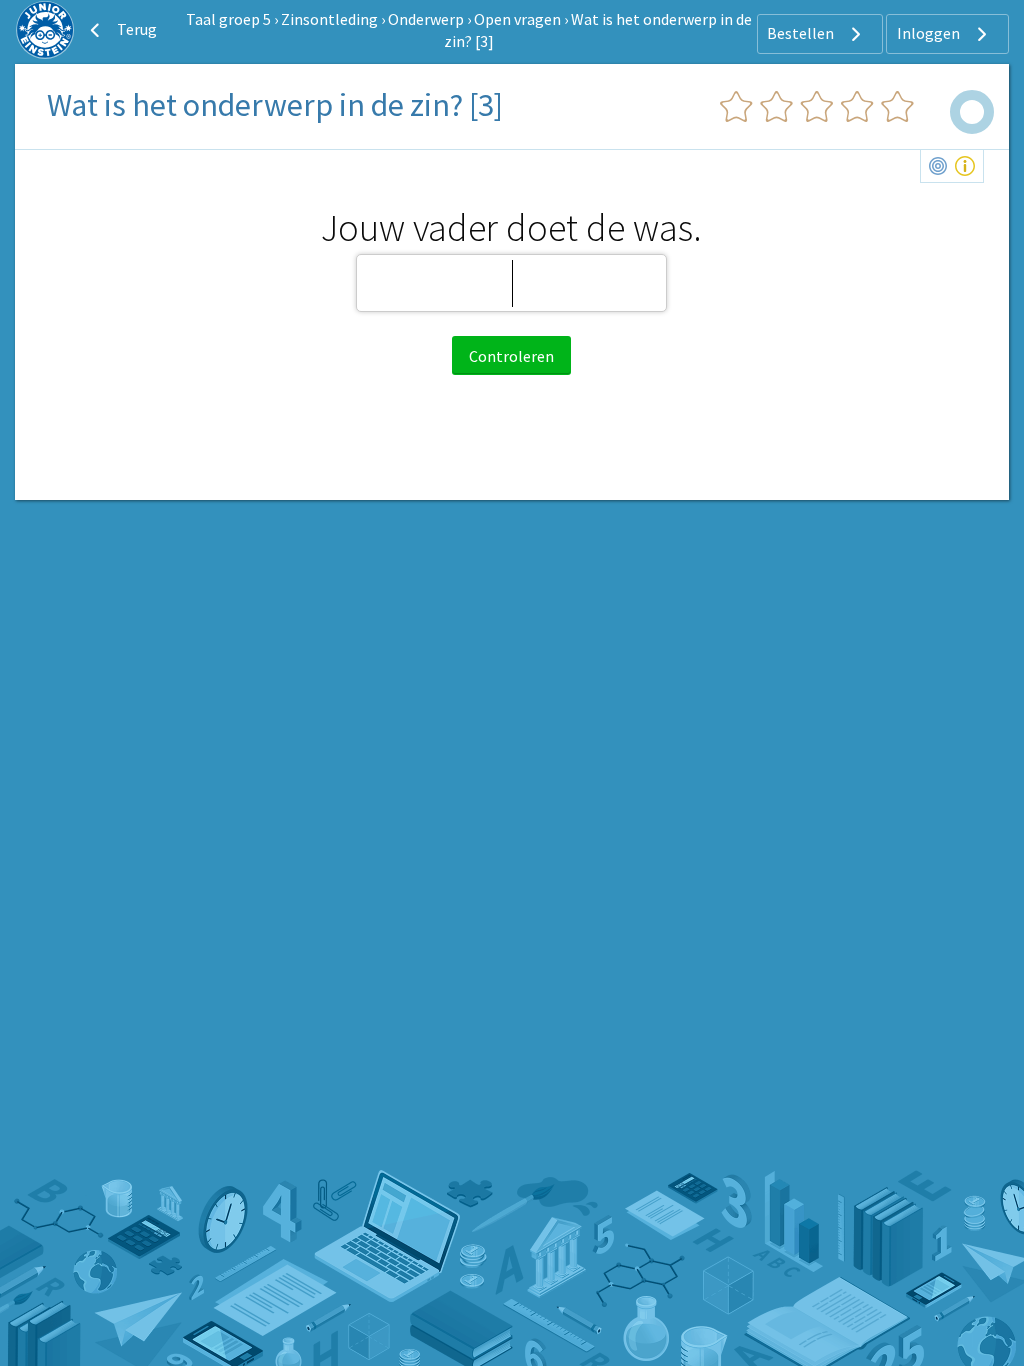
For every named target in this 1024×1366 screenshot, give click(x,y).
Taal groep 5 (228, 19)
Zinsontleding (329, 19)
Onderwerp (426, 19)
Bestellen (802, 33)
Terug (135, 29)
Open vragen (517, 19)
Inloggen (930, 33)
